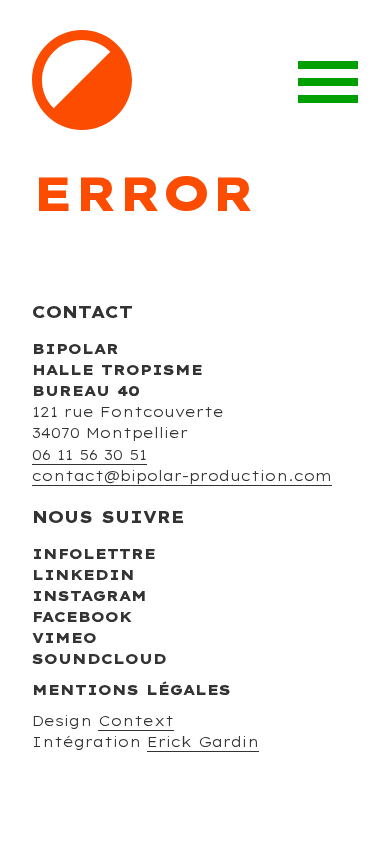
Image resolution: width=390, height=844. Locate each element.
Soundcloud (99, 659)
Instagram (89, 596)
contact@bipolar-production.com (182, 476)
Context (136, 721)
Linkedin (83, 575)
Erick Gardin (203, 742)
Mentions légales (131, 690)
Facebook (82, 617)
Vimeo (64, 638)
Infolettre (94, 554)
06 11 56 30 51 (89, 455)
